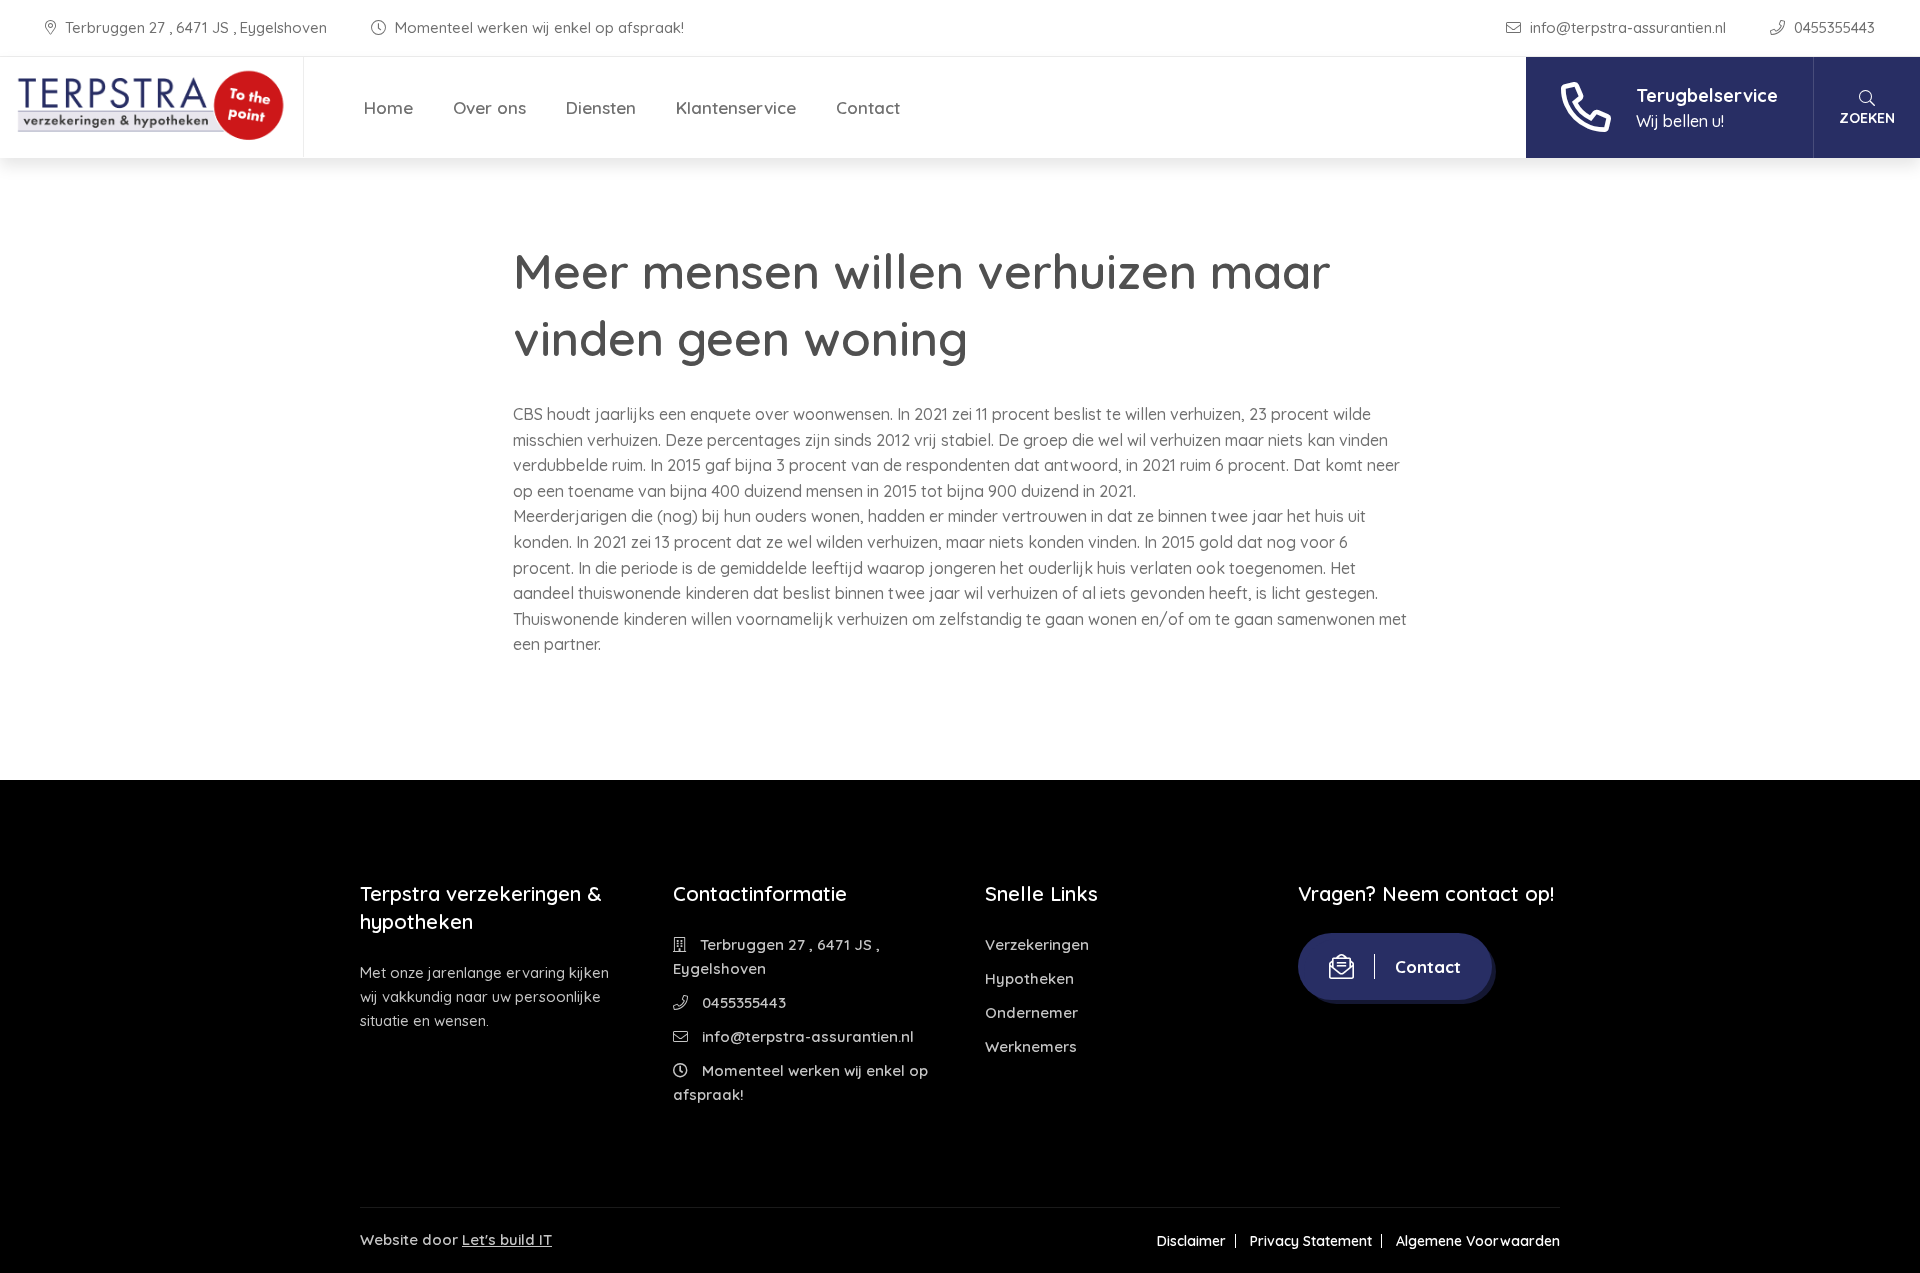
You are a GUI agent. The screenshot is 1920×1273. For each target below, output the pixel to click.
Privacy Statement (1311, 1241)
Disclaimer (1191, 1241)
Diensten (601, 107)
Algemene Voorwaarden (1478, 1241)
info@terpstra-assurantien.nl (1628, 27)
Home (388, 107)
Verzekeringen (1037, 944)
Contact (868, 107)
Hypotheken (1029, 978)
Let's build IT (507, 1239)
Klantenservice (736, 107)
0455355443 (1832, 27)
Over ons (489, 107)
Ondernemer (1031, 1012)
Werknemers (1031, 1046)
